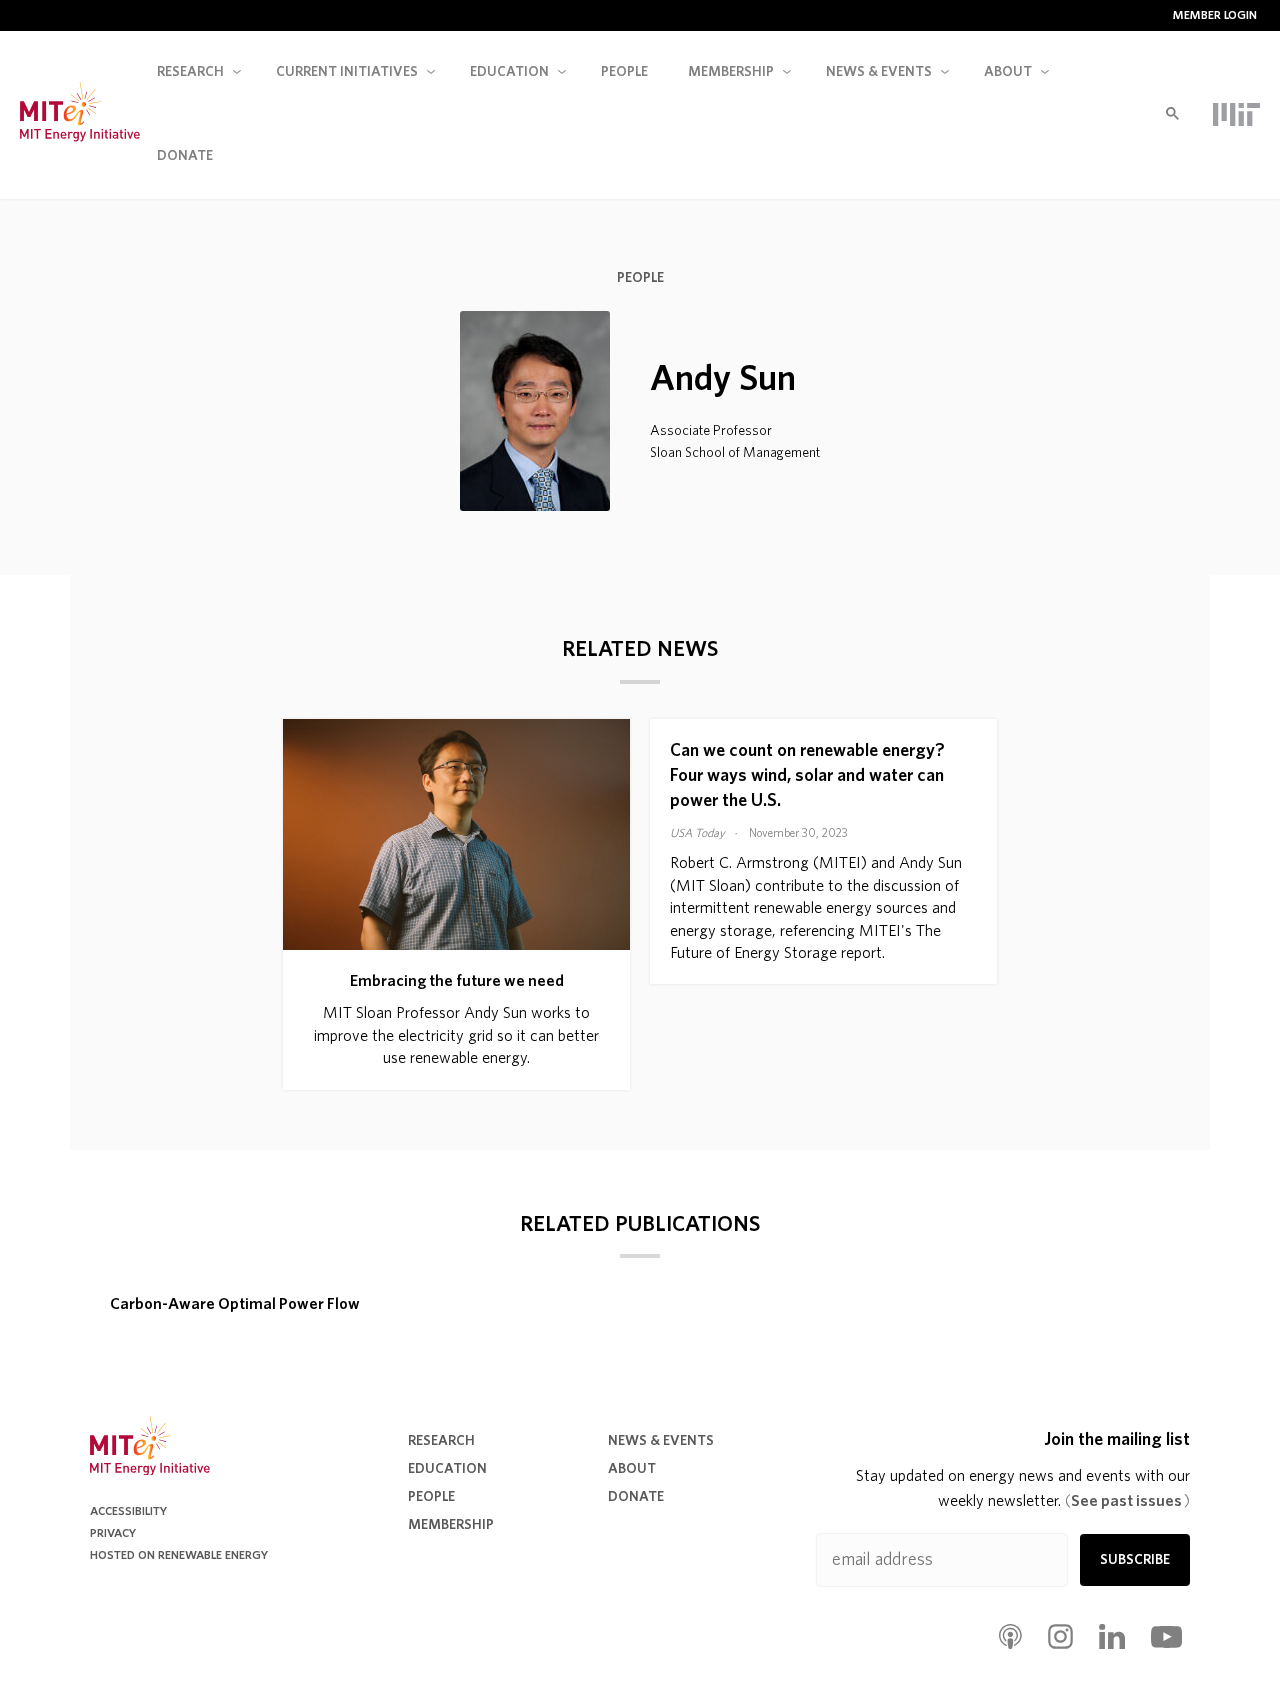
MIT (1236, 114)
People (624, 72)
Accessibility (128, 1511)
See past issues (1127, 1501)
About (1008, 72)
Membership (731, 72)
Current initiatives (347, 72)
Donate (185, 156)
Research (190, 72)
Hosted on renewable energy (179, 1555)
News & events (879, 72)
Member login (1215, 15)
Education (509, 72)
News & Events (661, 1441)
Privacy (113, 1533)
